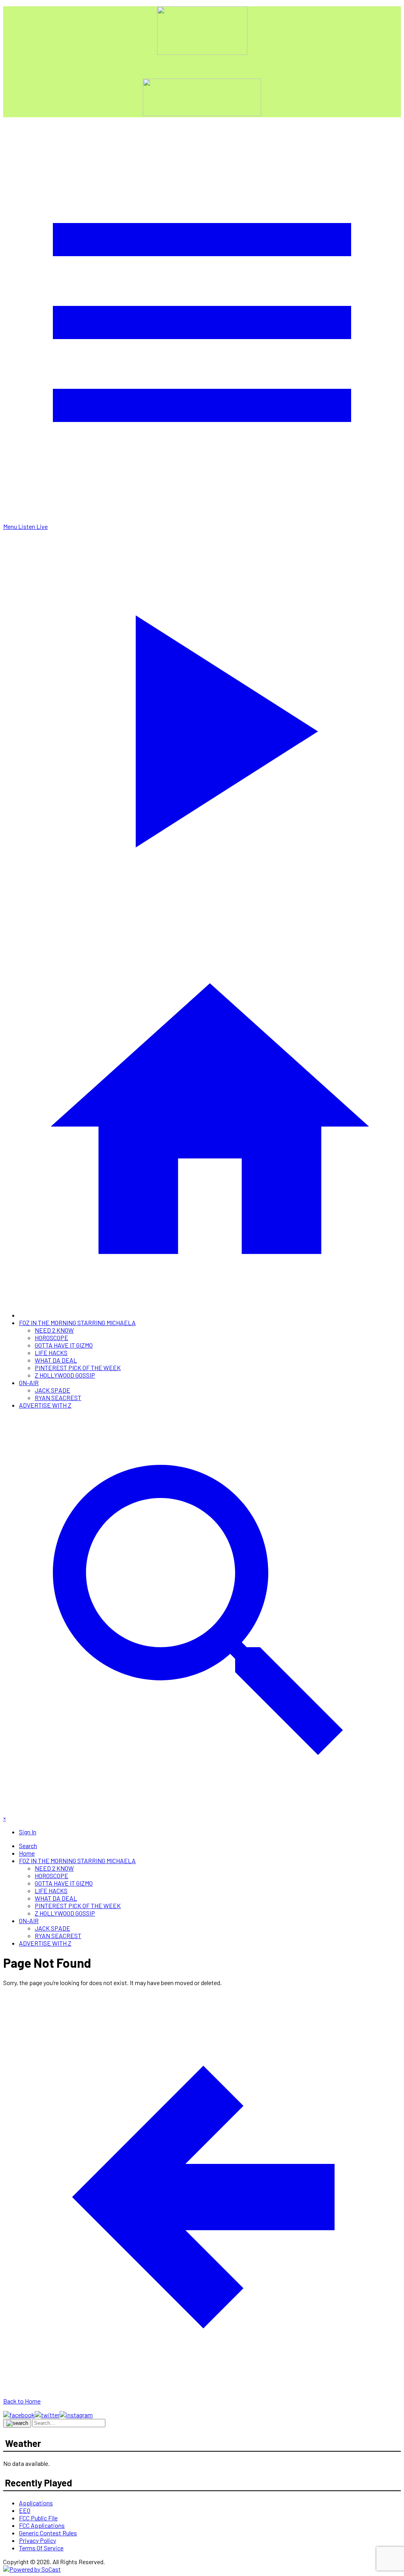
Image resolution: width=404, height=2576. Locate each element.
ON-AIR (29, 1383)
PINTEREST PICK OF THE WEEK (78, 1368)
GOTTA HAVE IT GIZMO (64, 1345)
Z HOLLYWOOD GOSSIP (65, 1375)
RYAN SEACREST (58, 1398)
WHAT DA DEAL (56, 1360)
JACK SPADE (52, 1390)
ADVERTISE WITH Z (45, 1405)
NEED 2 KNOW (54, 1330)
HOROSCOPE (51, 1338)
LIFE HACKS (51, 1353)
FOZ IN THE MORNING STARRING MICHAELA (77, 1323)
